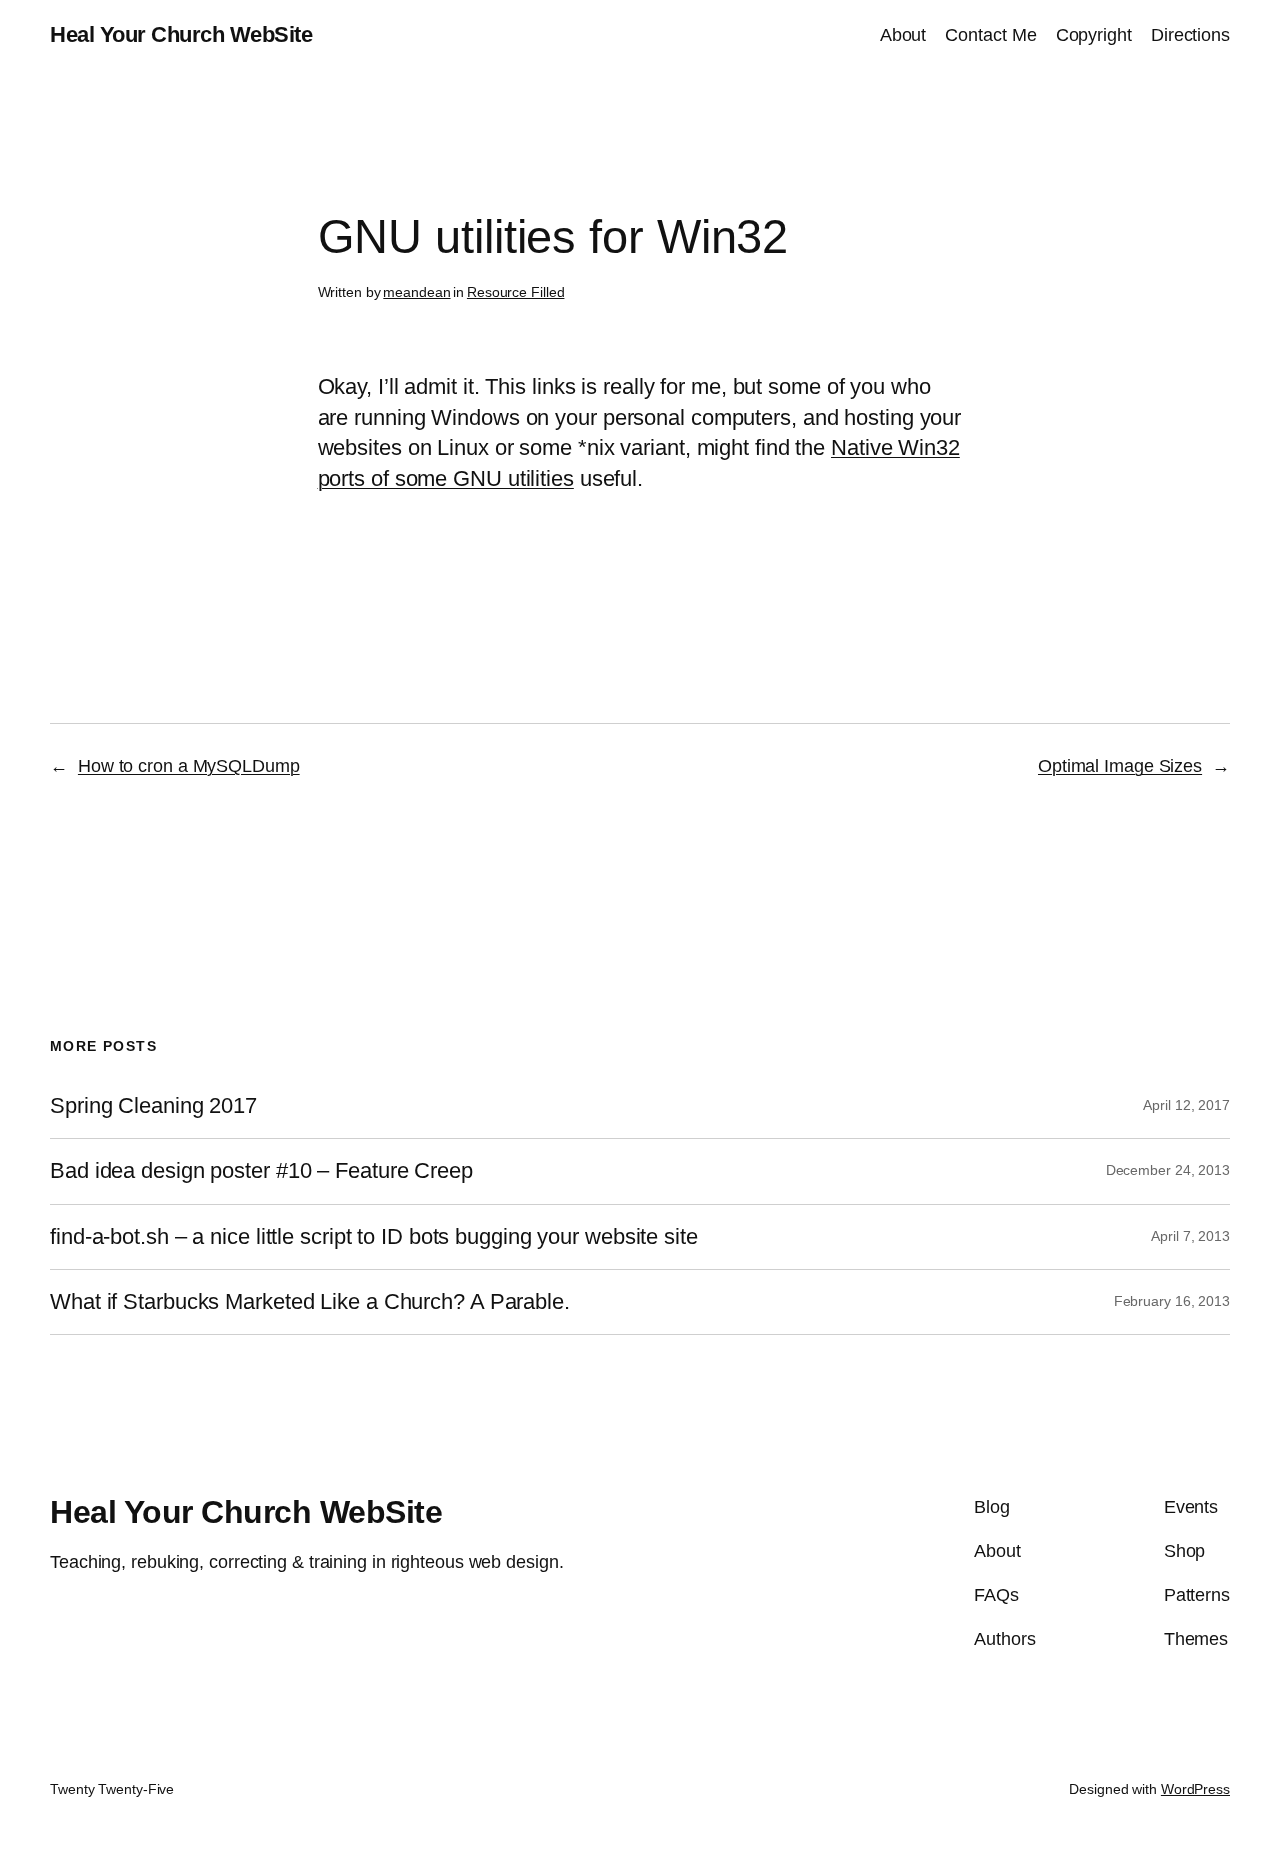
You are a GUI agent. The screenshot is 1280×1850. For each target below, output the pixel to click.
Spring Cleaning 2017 (153, 1106)
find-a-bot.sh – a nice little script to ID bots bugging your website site (374, 1237)
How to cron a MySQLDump (189, 766)
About (903, 35)
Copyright (1094, 35)
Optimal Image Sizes (1120, 766)
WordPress (1195, 1789)
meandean (416, 292)
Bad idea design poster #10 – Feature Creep (261, 1171)
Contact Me (990, 35)
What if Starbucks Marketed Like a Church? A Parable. (310, 1302)
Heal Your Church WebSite (181, 34)
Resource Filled (516, 292)
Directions (1190, 35)
